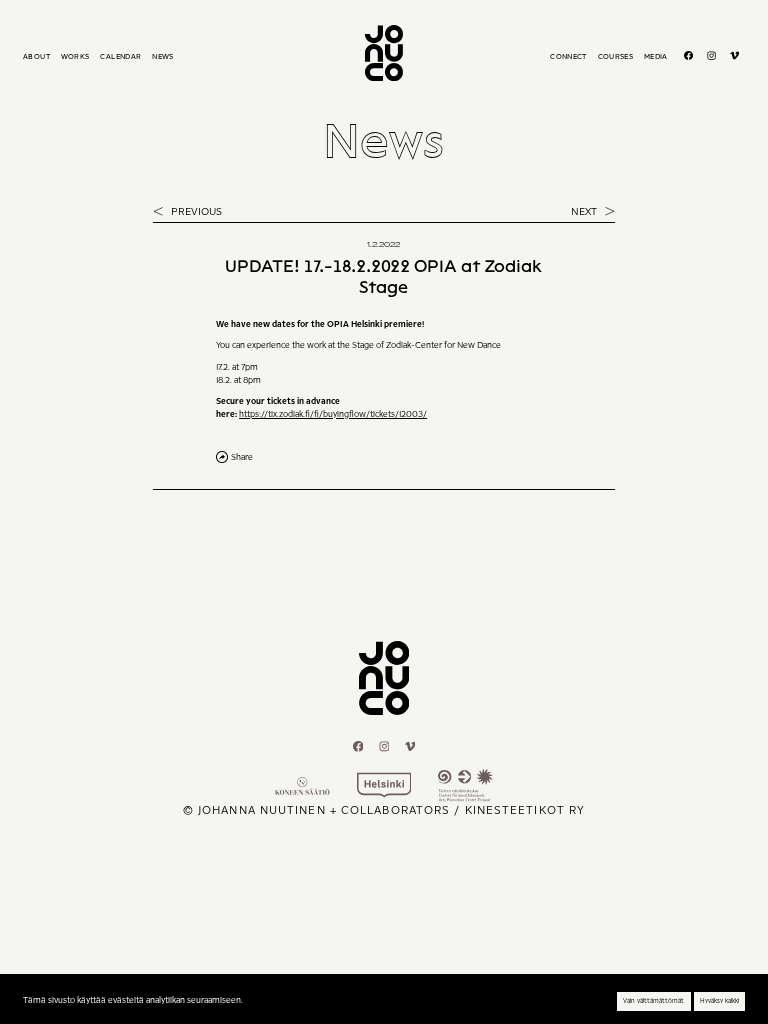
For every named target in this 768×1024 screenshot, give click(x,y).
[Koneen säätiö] (302, 786)
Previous (195, 211)
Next (585, 211)
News (383, 140)
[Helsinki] (384, 785)
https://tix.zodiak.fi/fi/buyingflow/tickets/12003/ (333, 414)
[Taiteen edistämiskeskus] (465, 785)
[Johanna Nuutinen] (384, 53)
